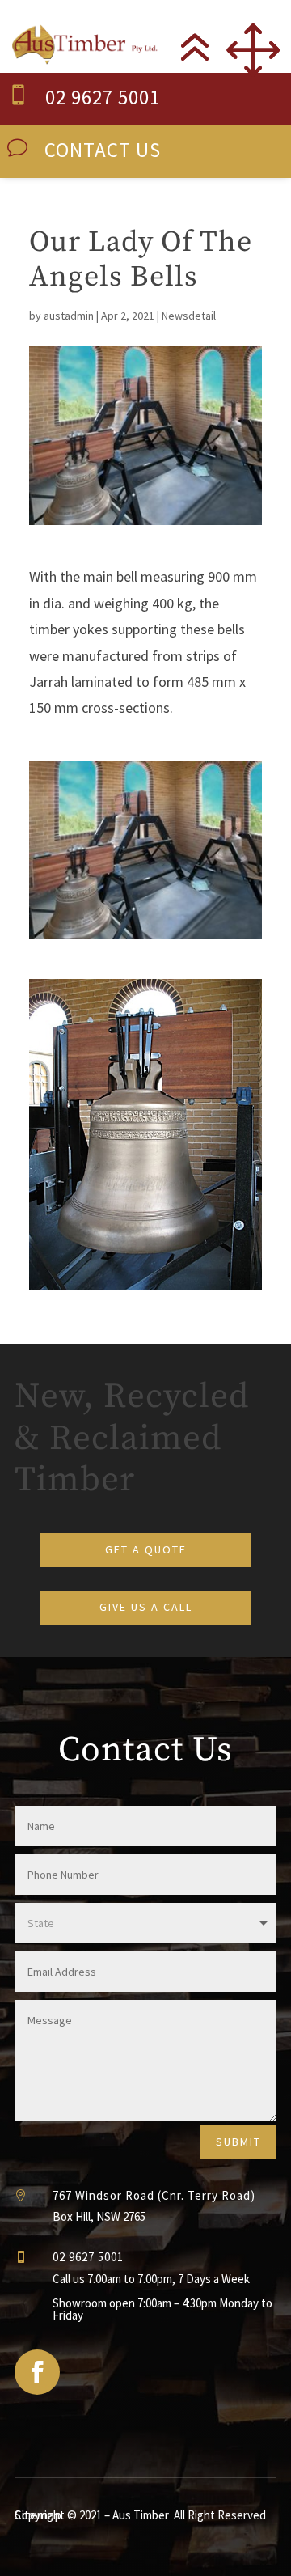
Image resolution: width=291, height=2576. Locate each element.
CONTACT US (103, 150)
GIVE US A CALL (146, 1607)
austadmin (69, 316)
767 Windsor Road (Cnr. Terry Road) (154, 2195)
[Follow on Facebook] (37, 2372)
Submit (238, 2142)
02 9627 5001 (103, 97)
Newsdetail (189, 316)
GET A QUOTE (146, 1549)
